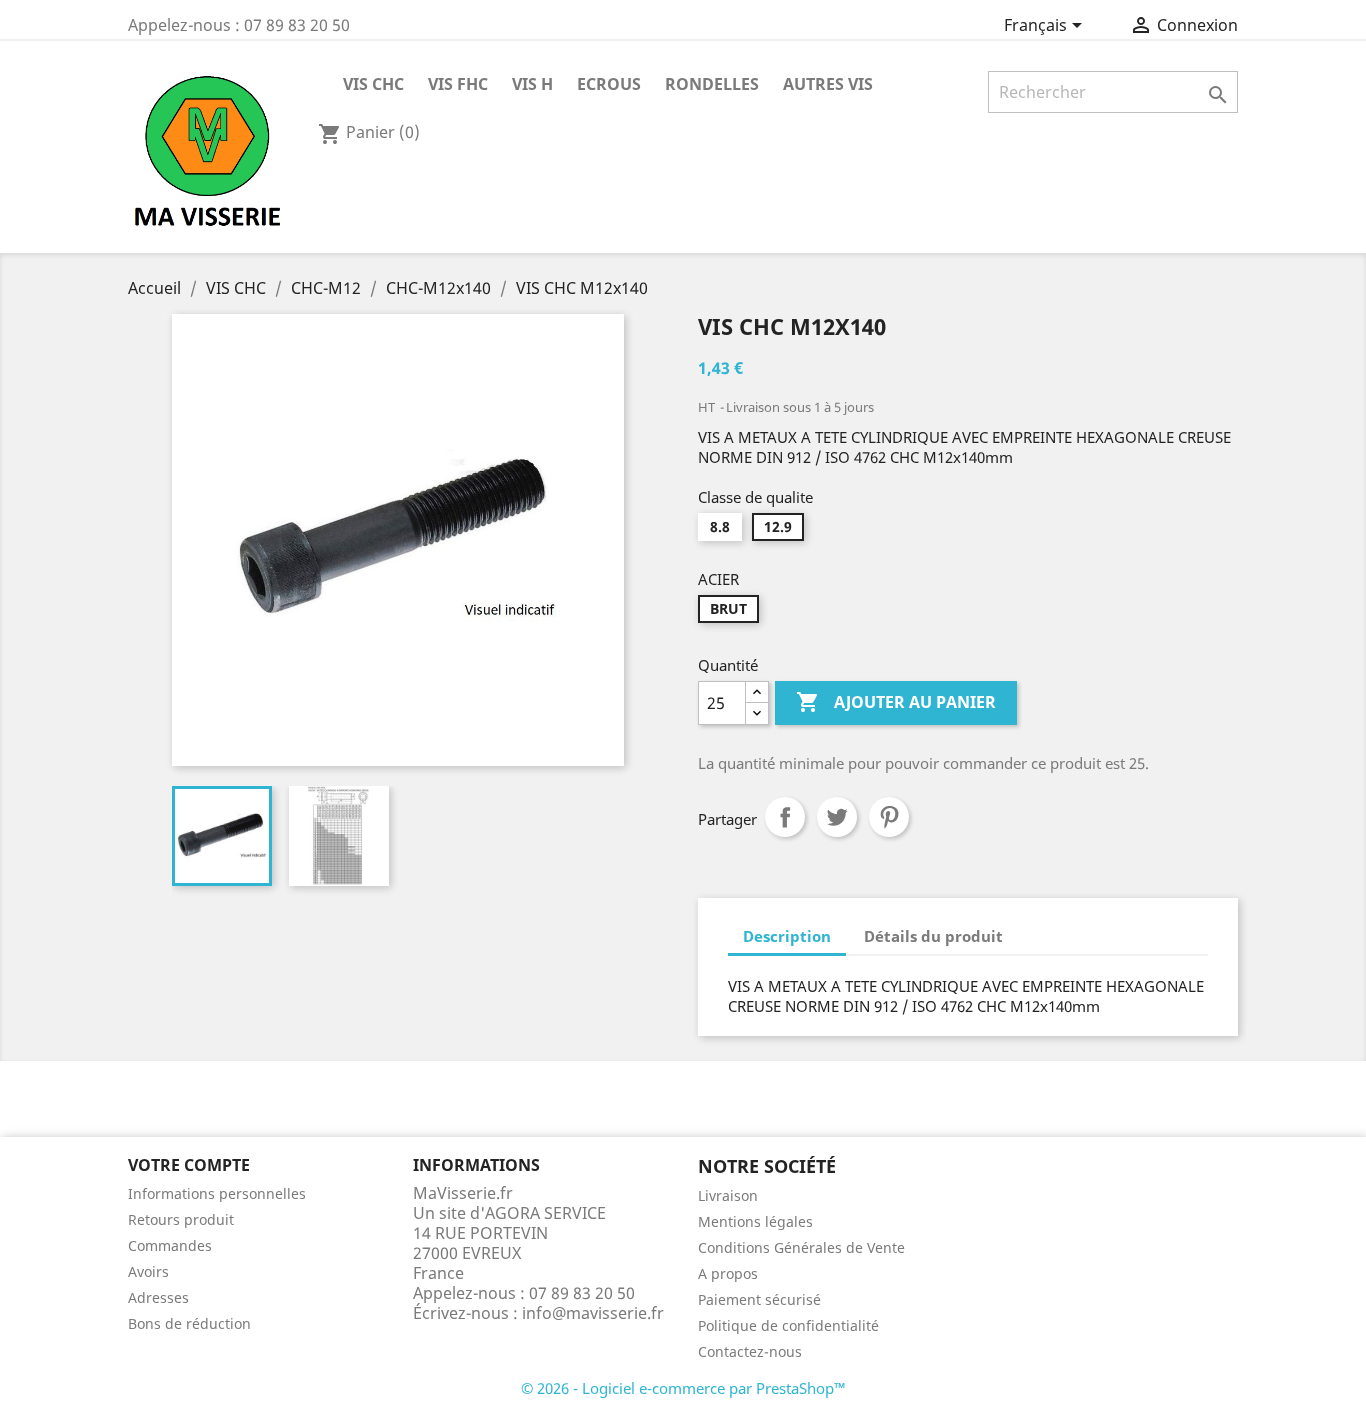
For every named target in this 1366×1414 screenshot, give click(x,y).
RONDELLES (712, 84)
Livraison (728, 1195)
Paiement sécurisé (759, 1299)
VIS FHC (458, 84)
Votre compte (189, 1165)
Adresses (158, 1297)
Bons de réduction (189, 1323)
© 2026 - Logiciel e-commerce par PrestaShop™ (683, 1388)
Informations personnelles (217, 1193)
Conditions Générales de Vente (801, 1247)
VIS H (532, 84)
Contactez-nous (750, 1351)
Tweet (837, 817)
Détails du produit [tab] (933, 936)
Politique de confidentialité (788, 1325)
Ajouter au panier (896, 702)
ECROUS (609, 84)
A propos (728, 1273)
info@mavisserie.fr (593, 1313)
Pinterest (889, 817)
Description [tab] (787, 936)
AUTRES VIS (828, 84)
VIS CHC (373, 84)
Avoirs (148, 1271)
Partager (785, 817)
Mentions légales (755, 1221)
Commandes (170, 1245)
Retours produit (181, 1219)
